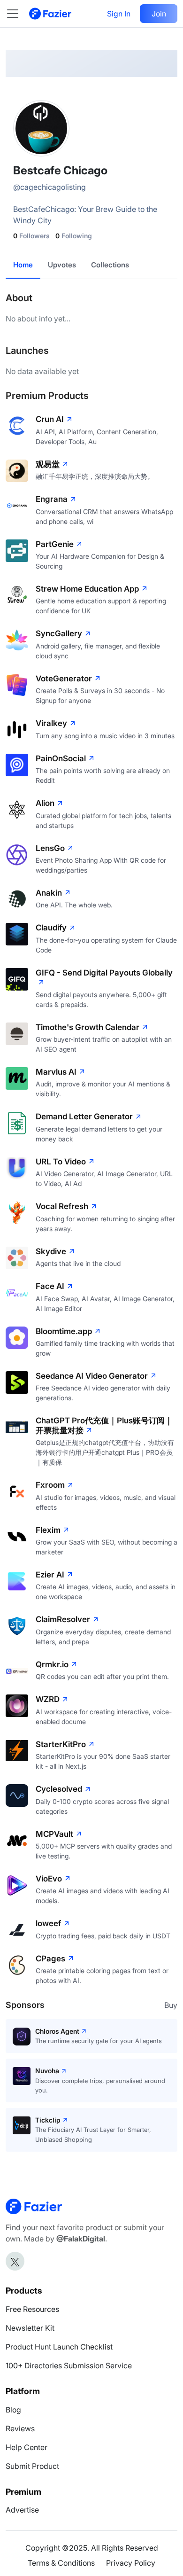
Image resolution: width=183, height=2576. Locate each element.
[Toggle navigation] (17, 14)
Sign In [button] (119, 14)
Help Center (27, 2447)
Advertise (22, 2510)
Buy (171, 2005)
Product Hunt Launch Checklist (59, 2347)
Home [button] (23, 265)
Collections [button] (110, 265)
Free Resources (32, 2309)
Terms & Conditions (61, 2563)
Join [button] (159, 14)
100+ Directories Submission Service (69, 2365)
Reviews (20, 2428)
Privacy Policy (131, 2563)
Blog (13, 2410)
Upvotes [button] (62, 265)
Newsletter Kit (30, 2328)
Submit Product (32, 2466)
